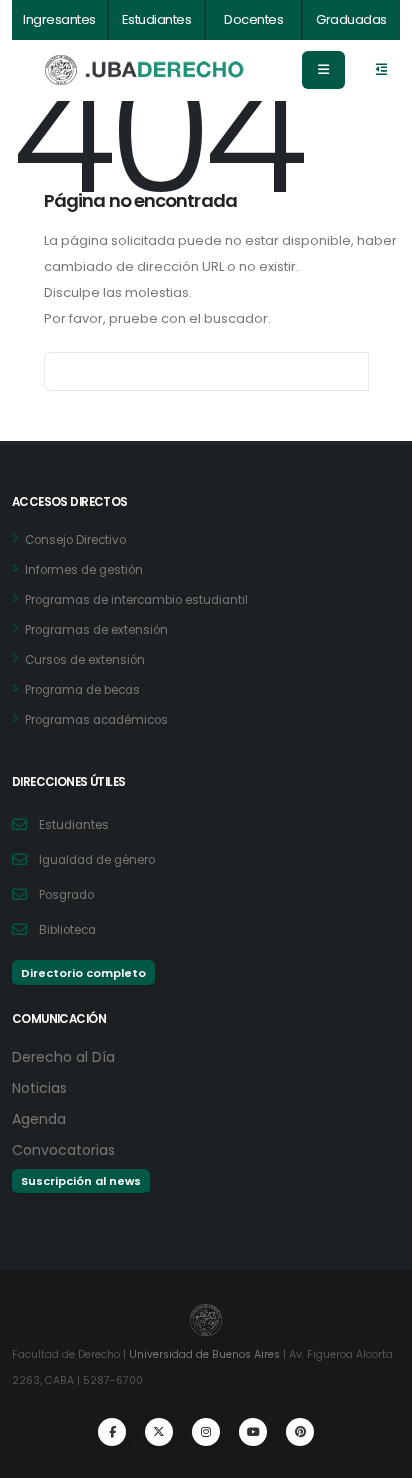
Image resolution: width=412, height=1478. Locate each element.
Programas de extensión (96, 630)
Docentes (253, 19)
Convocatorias (63, 1150)
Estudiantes (157, 19)
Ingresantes (59, 19)
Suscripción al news (81, 1181)
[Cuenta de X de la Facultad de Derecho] (159, 1432)
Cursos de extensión (85, 660)
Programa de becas (82, 690)
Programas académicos (96, 720)
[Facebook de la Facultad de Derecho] (112, 1432)
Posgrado (66, 895)
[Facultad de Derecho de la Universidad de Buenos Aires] (145, 70)
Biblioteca (67, 930)
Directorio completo (83, 973)
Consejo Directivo (75, 540)
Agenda (39, 1119)
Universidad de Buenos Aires (204, 1354)
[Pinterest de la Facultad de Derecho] (300, 1432)
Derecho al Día (63, 1057)
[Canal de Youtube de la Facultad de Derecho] (253, 1432)
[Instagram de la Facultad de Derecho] (206, 1432)
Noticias (39, 1088)
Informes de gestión (84, 570)
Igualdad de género (97, 860)
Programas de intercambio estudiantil (136, 600)
